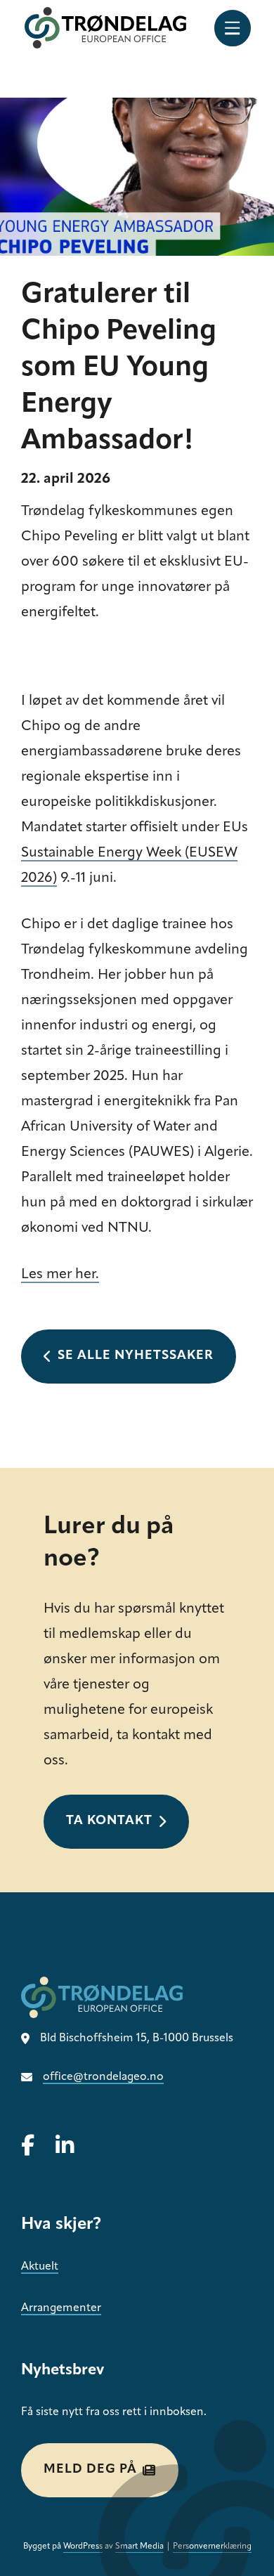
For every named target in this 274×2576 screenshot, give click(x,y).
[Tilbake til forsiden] (105, 28)
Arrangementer (61, 2308)
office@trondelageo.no (103, 2077)
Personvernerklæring (212, 2546)
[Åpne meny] (233, 28)
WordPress (83, 2546)
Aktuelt (40, 2267)
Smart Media (139, 2546)
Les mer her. (60, 1275)
